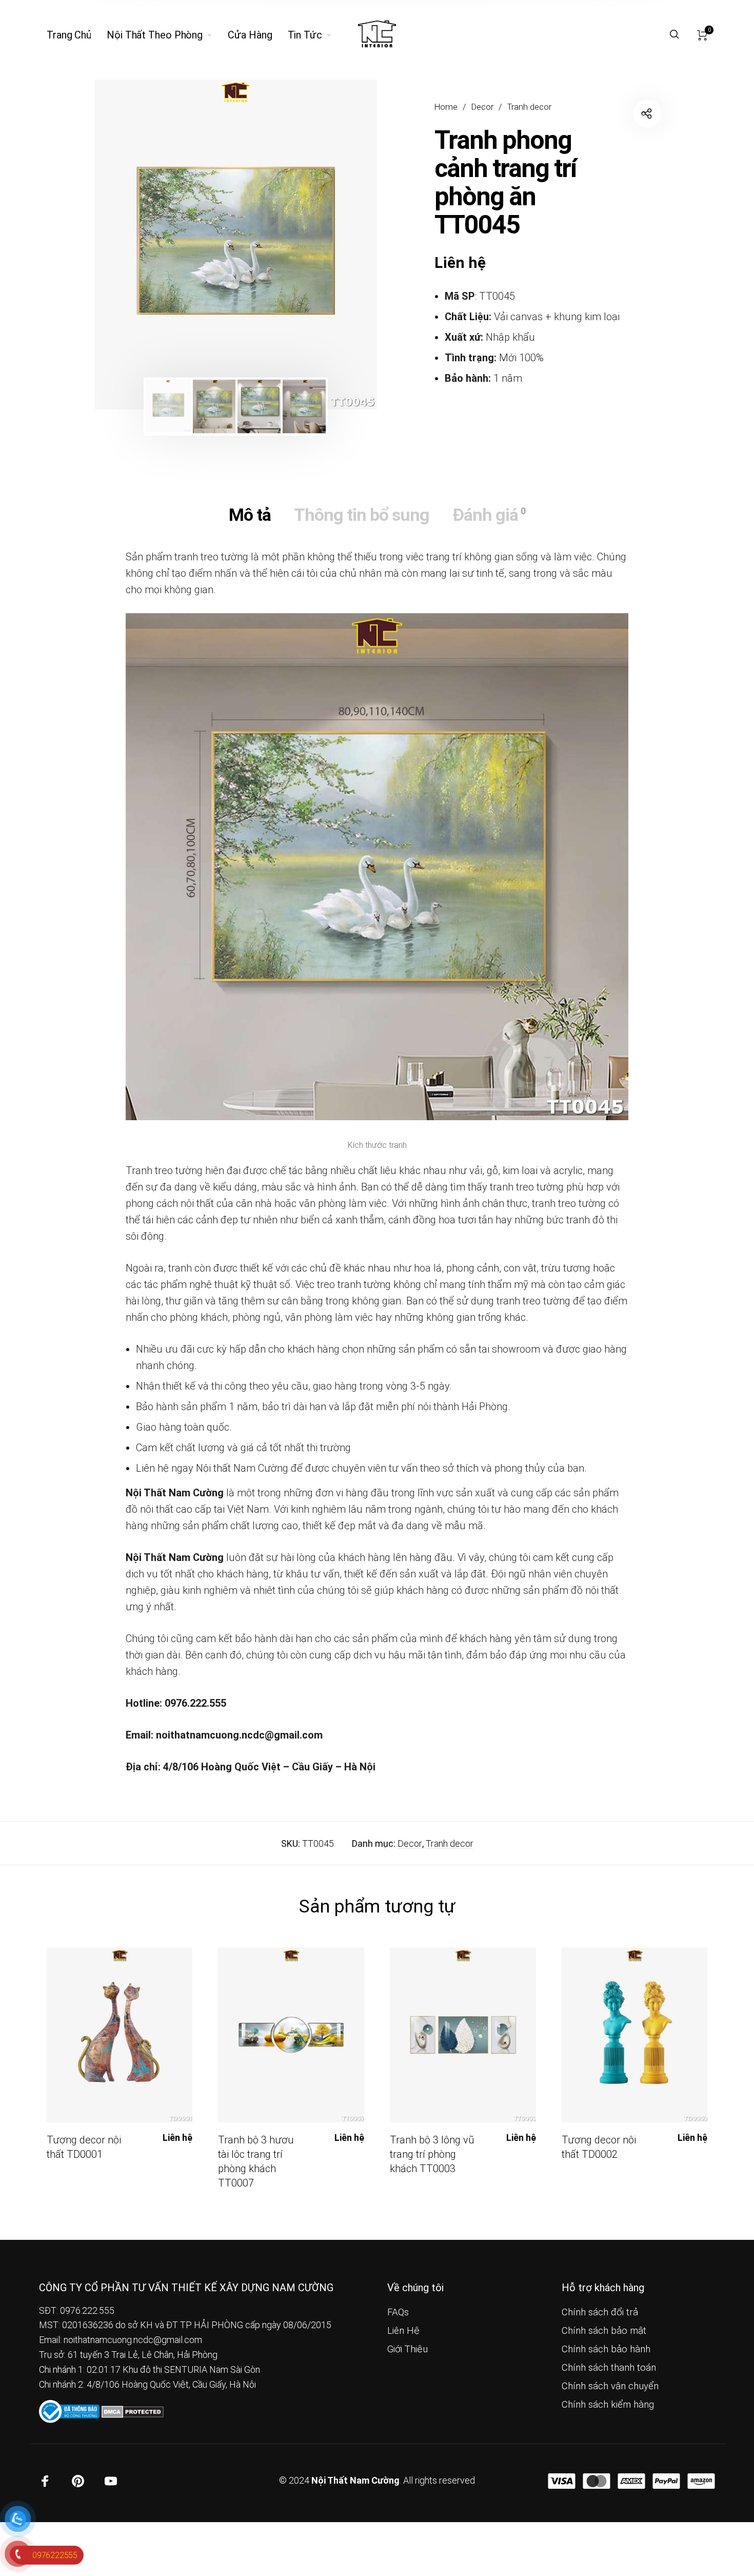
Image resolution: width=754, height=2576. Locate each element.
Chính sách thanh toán (609, 2368)
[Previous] (130, 245)
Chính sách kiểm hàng (608, 2405)
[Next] (342, 245)
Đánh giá (489, 515)
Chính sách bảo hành (606, 2349)
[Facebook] (45, 2481)
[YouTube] (111, 2481)
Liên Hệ (403, 2331)
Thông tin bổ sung (362, 515)
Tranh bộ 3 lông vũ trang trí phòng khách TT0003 (432, 2154)
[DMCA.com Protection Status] (133, 2411)
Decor (482, 107)
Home (446, 107)
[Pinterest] (78, 2481)
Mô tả (250, 515)
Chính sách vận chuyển (610, 2386)
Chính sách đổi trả (600, 2312)
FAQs (398, 2312)
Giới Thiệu (408, 2349)
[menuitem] (77, 35)
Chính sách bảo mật (604, 2331)
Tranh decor (529, 107)
